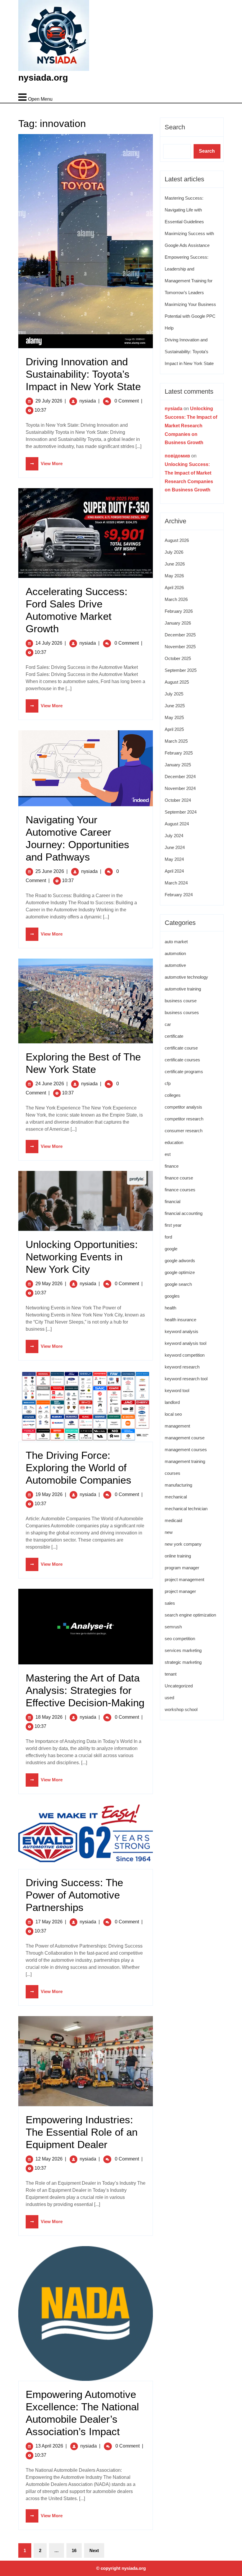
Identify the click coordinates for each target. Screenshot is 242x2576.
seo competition (180, 1639)
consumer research (184, 1131)
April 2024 (174, 871)
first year (173, 1225)
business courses (182, 1012)
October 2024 (178, 800)
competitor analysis (183, 1107)
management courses (186, 1450)
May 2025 (174, 717)
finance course (179, 1178)
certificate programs (184, 1072)
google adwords (180, 1261)
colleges (173, 1095)
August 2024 (177, 824)
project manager (180, 1591)
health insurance (180, 1320)
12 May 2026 (49, 2159)
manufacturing (178, 1485)
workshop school (181, 1709)
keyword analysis (181, 1331)
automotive (175, 965)
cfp (168, 1083)
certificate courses (182, 1060)
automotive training (183, 989)
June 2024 (175, 847)
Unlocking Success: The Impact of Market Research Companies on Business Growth (191, 426)
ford (168, 1237)
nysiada (88, 401)
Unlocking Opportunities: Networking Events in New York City (82, 1257)
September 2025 (181, 670)
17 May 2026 (49, 1922)
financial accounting (184, 1213)
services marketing (183, 1650)
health (170, 1308)
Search (175, 127)
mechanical (176, 1497)
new (169, 1532)
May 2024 (174, 859)
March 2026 (176, 599)
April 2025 (174, 729)
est (168, 1154)
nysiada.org (43, 78)
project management (184, 1579)
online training (178, 1556)
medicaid (173, 1520)
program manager (182, 1568)
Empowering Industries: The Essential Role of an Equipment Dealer (82, 2132)
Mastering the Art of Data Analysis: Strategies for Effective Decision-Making (85, 1690)
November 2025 (180, 647)
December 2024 (180, 777)
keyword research (182, 1367)
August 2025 (177, 682)
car (168, 1024)
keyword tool (177, 1390)
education (174, 1142)
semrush (173, 1627)
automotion (175, 953)
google (171, 1249)
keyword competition (185, 1355)
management (177, 1426)
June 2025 (175, 706)
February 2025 (179, 753)
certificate (174, 1036)
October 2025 (178, 658)
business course (181, 1001)
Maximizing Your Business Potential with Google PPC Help (190, 316)
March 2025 (176, 741)
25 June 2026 (50, 871)
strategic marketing (183, 1662)
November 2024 (180, 788)
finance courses (180, 1190)
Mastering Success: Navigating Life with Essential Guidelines (184, 210)
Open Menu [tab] (35, 94)
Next (94, 2550)
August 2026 (177, 540)
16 (74, 2550)
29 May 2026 (49, 1284)
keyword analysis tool (185, 1343)
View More (44, 463)
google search (178, 1284)
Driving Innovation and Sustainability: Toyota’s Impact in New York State (83, 374)
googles (172, 1296)
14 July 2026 (49, 643)
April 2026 (174, 588)
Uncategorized (179, 1686)
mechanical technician (186, 1509)
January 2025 (178, 765)
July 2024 (174, 836)
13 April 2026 (49, 2446)
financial (172, 1201)
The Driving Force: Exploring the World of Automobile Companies (79, 1468)
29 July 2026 (49, 401)
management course (185, 1438)
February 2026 (179, 611)
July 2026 (174, 552)
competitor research (184, 1119)
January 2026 (178, 623)
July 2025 (174, 694)
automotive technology (186, 977)
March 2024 (176, 883)
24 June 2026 (50, 1084)
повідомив (177, 456)
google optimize (180, 1272)
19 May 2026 (49, 1494)
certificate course (181, 1048)
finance (172, 1166)
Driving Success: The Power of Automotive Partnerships (74, 1895)
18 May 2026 (49, 1717)
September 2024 (181, 812)
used (169, 1698)
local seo (173, 1414)
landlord (172, 1402)
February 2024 (179, 895)
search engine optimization (190, 1615)
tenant (171, 1674)
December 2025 (180, 635)
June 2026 (175, 564)
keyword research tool (186, 1379)
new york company (183, 1544)
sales (170, 1603)
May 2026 (174, 576)
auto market (176, 942)
